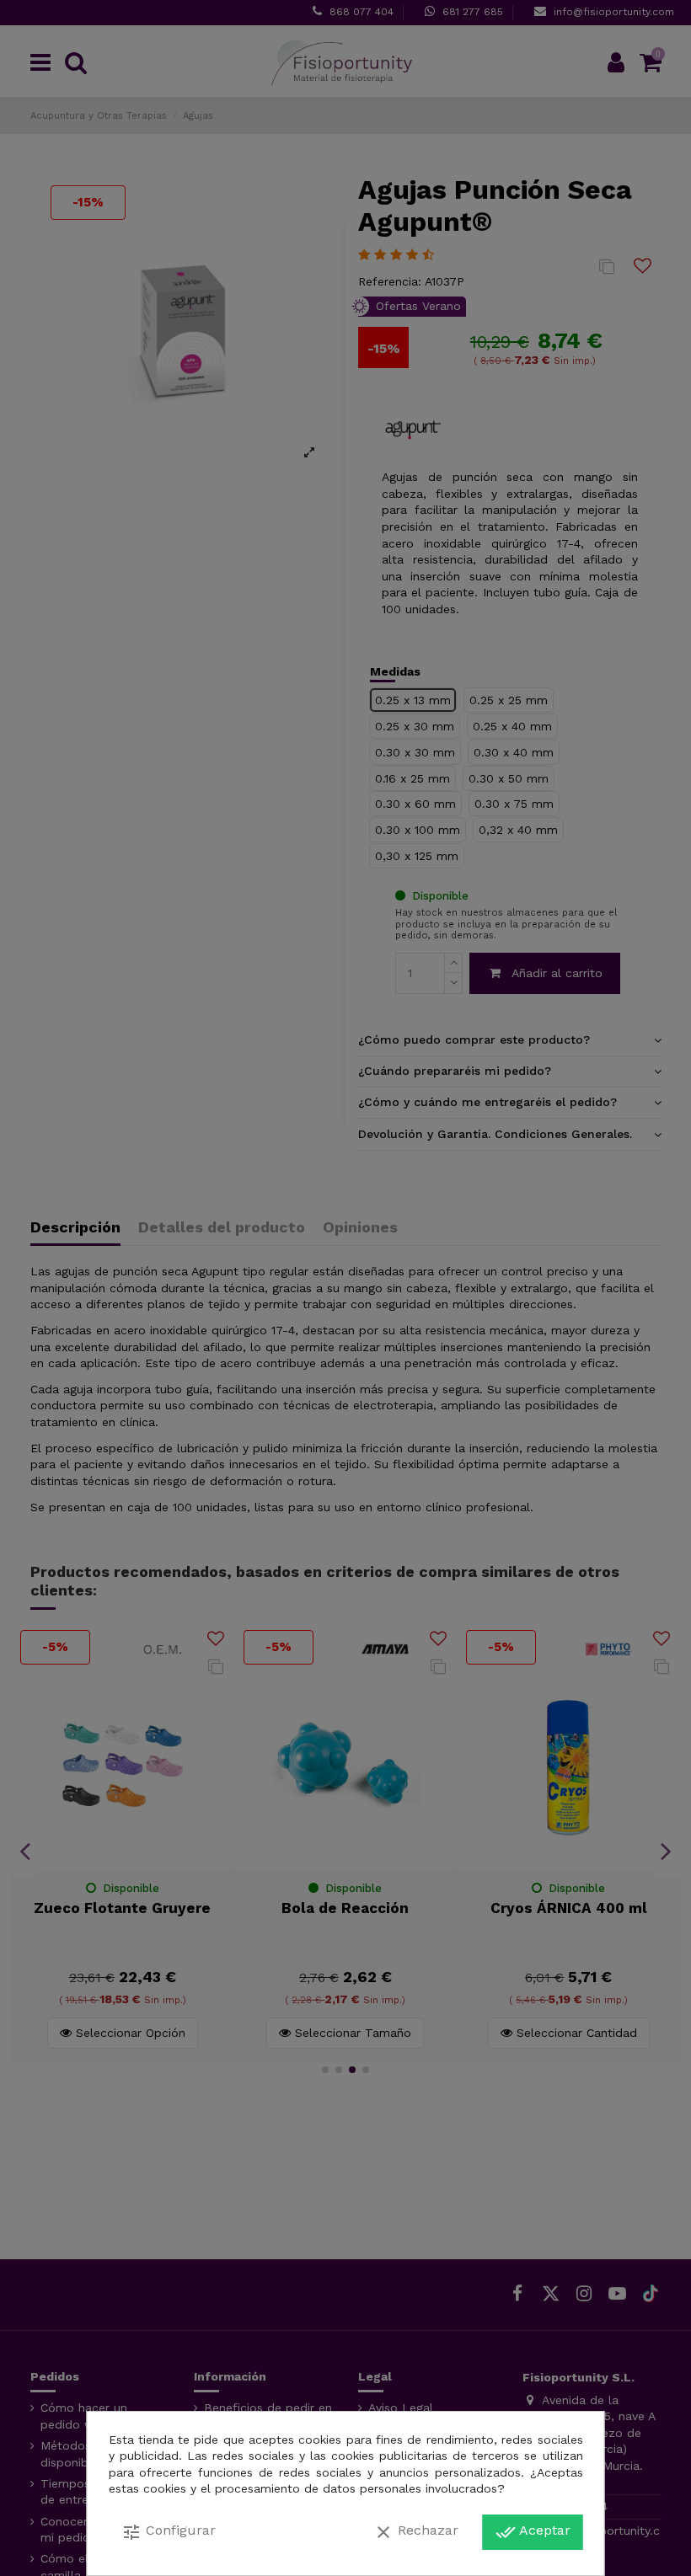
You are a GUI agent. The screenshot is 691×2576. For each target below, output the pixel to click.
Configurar (169, 2532)
